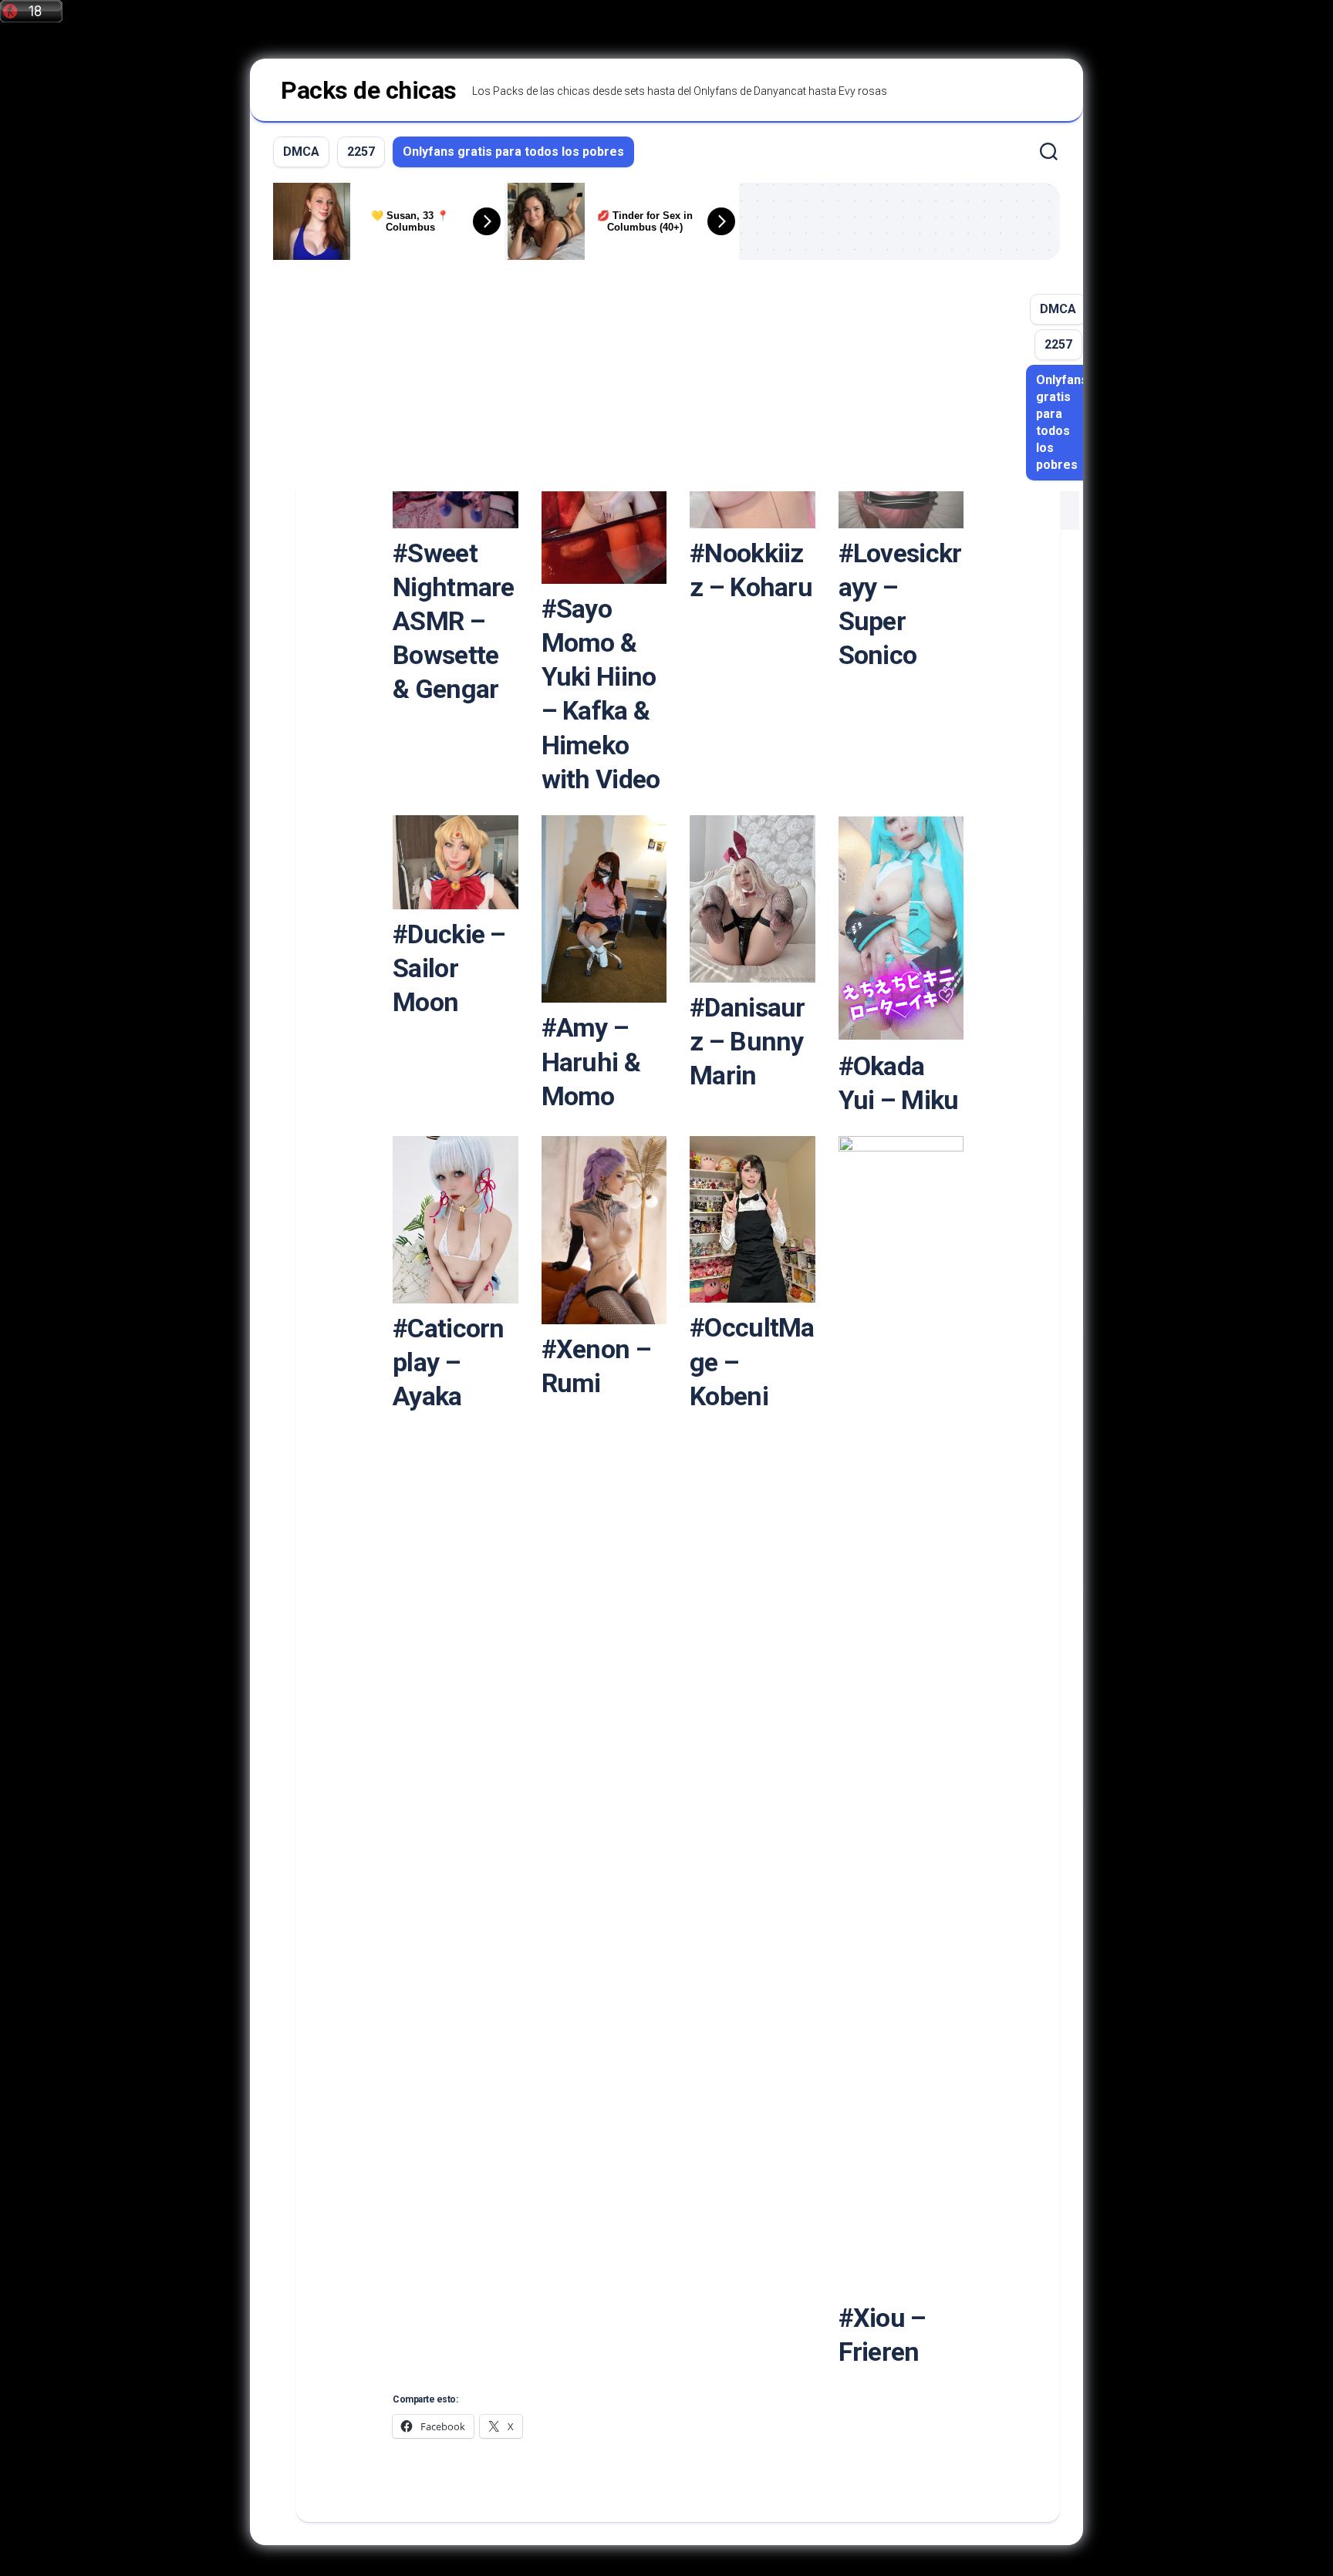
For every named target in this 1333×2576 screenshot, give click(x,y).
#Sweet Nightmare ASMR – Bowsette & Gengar (454, 621)
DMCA (301, 152)
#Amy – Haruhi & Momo (591, 1061)
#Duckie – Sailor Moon (449, 968)
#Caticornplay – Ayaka (449, 1362)
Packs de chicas (369, 90)
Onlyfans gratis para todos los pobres (513, 152)
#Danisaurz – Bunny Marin (747, 1041)
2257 (361, 152)
